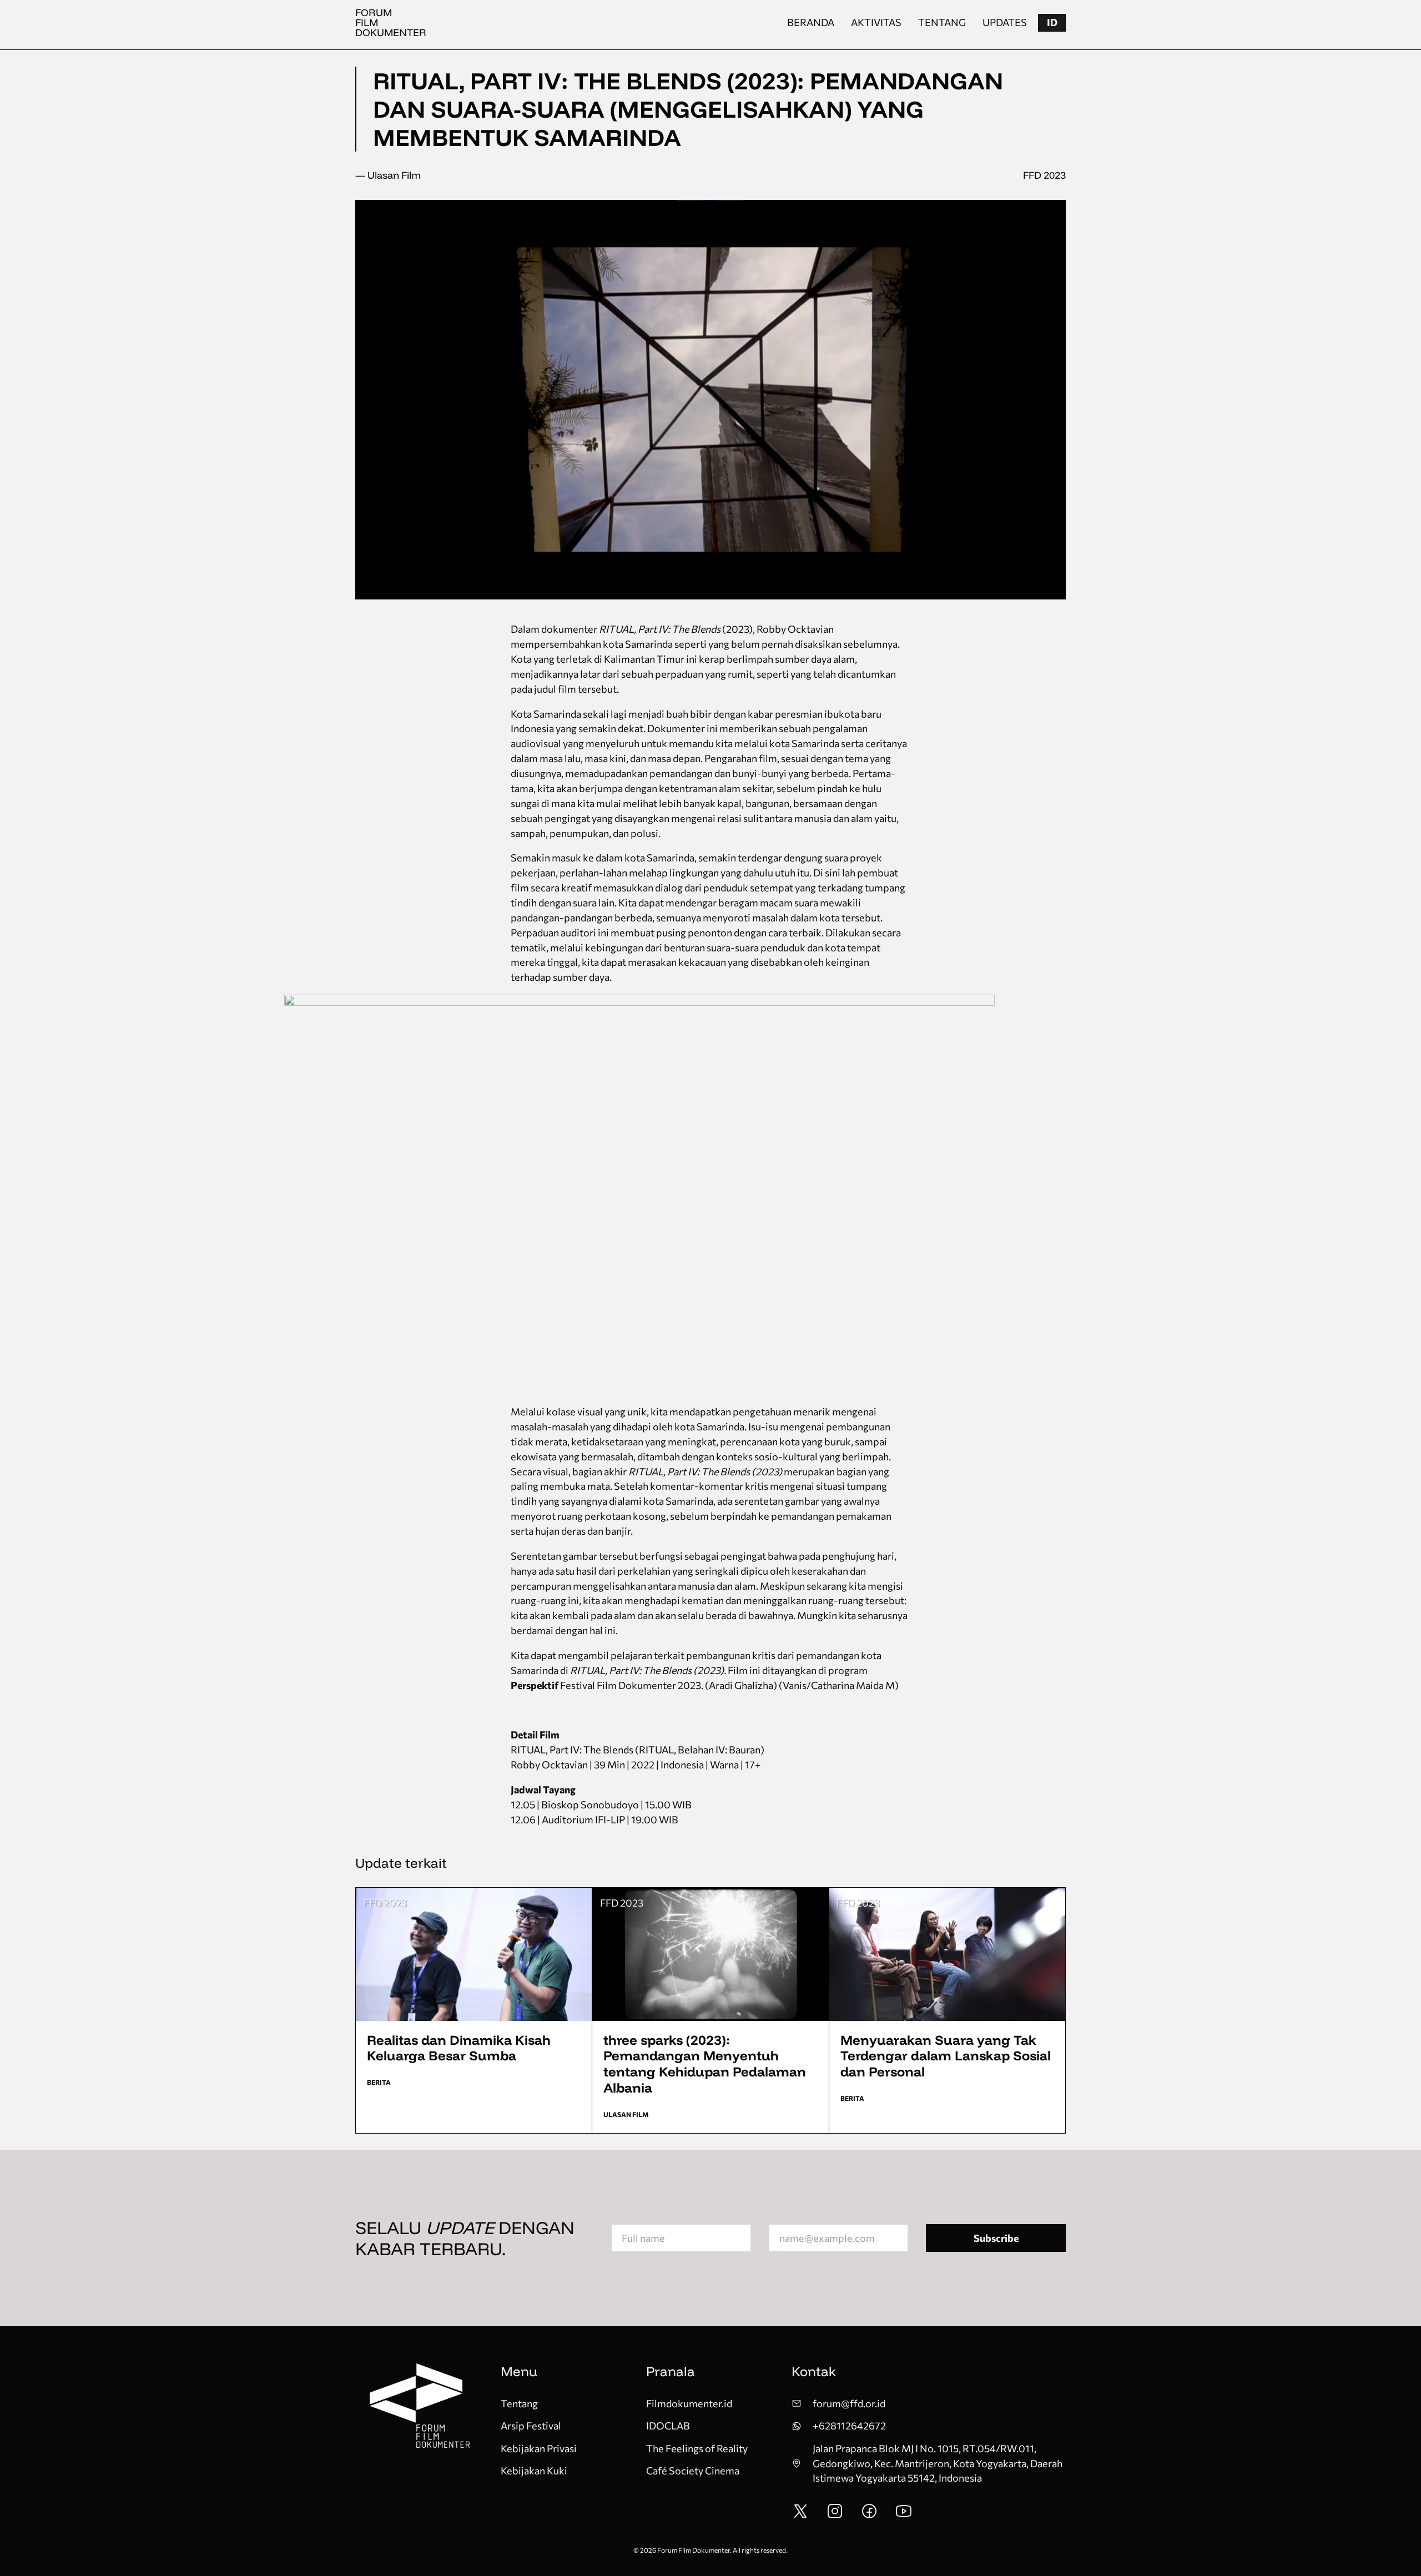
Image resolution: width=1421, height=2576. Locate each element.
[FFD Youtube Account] (904, 2516)
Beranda (811, 22)
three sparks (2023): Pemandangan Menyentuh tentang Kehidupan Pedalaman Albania (705, 2064)
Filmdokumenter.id (689, 2403)
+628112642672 (849, 2426)
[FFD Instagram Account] (835, 2516)
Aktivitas (876, 22)
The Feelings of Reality (697, 2448)
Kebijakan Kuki (534, 2471)
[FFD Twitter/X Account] (800, 2516)
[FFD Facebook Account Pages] (869, 2516)
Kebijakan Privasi (539, 2448)
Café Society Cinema (693, 2471)
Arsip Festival (531, 2426)
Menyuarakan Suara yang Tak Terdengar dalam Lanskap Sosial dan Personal (946, 2056)
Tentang (942, 22)
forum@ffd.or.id (849, 2403)
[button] (1052, 23)
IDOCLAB (668, 2426)
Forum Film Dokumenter (391, 22)
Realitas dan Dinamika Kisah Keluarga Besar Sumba (459, 2048)
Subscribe (996, 2238)
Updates (1005, 22)
